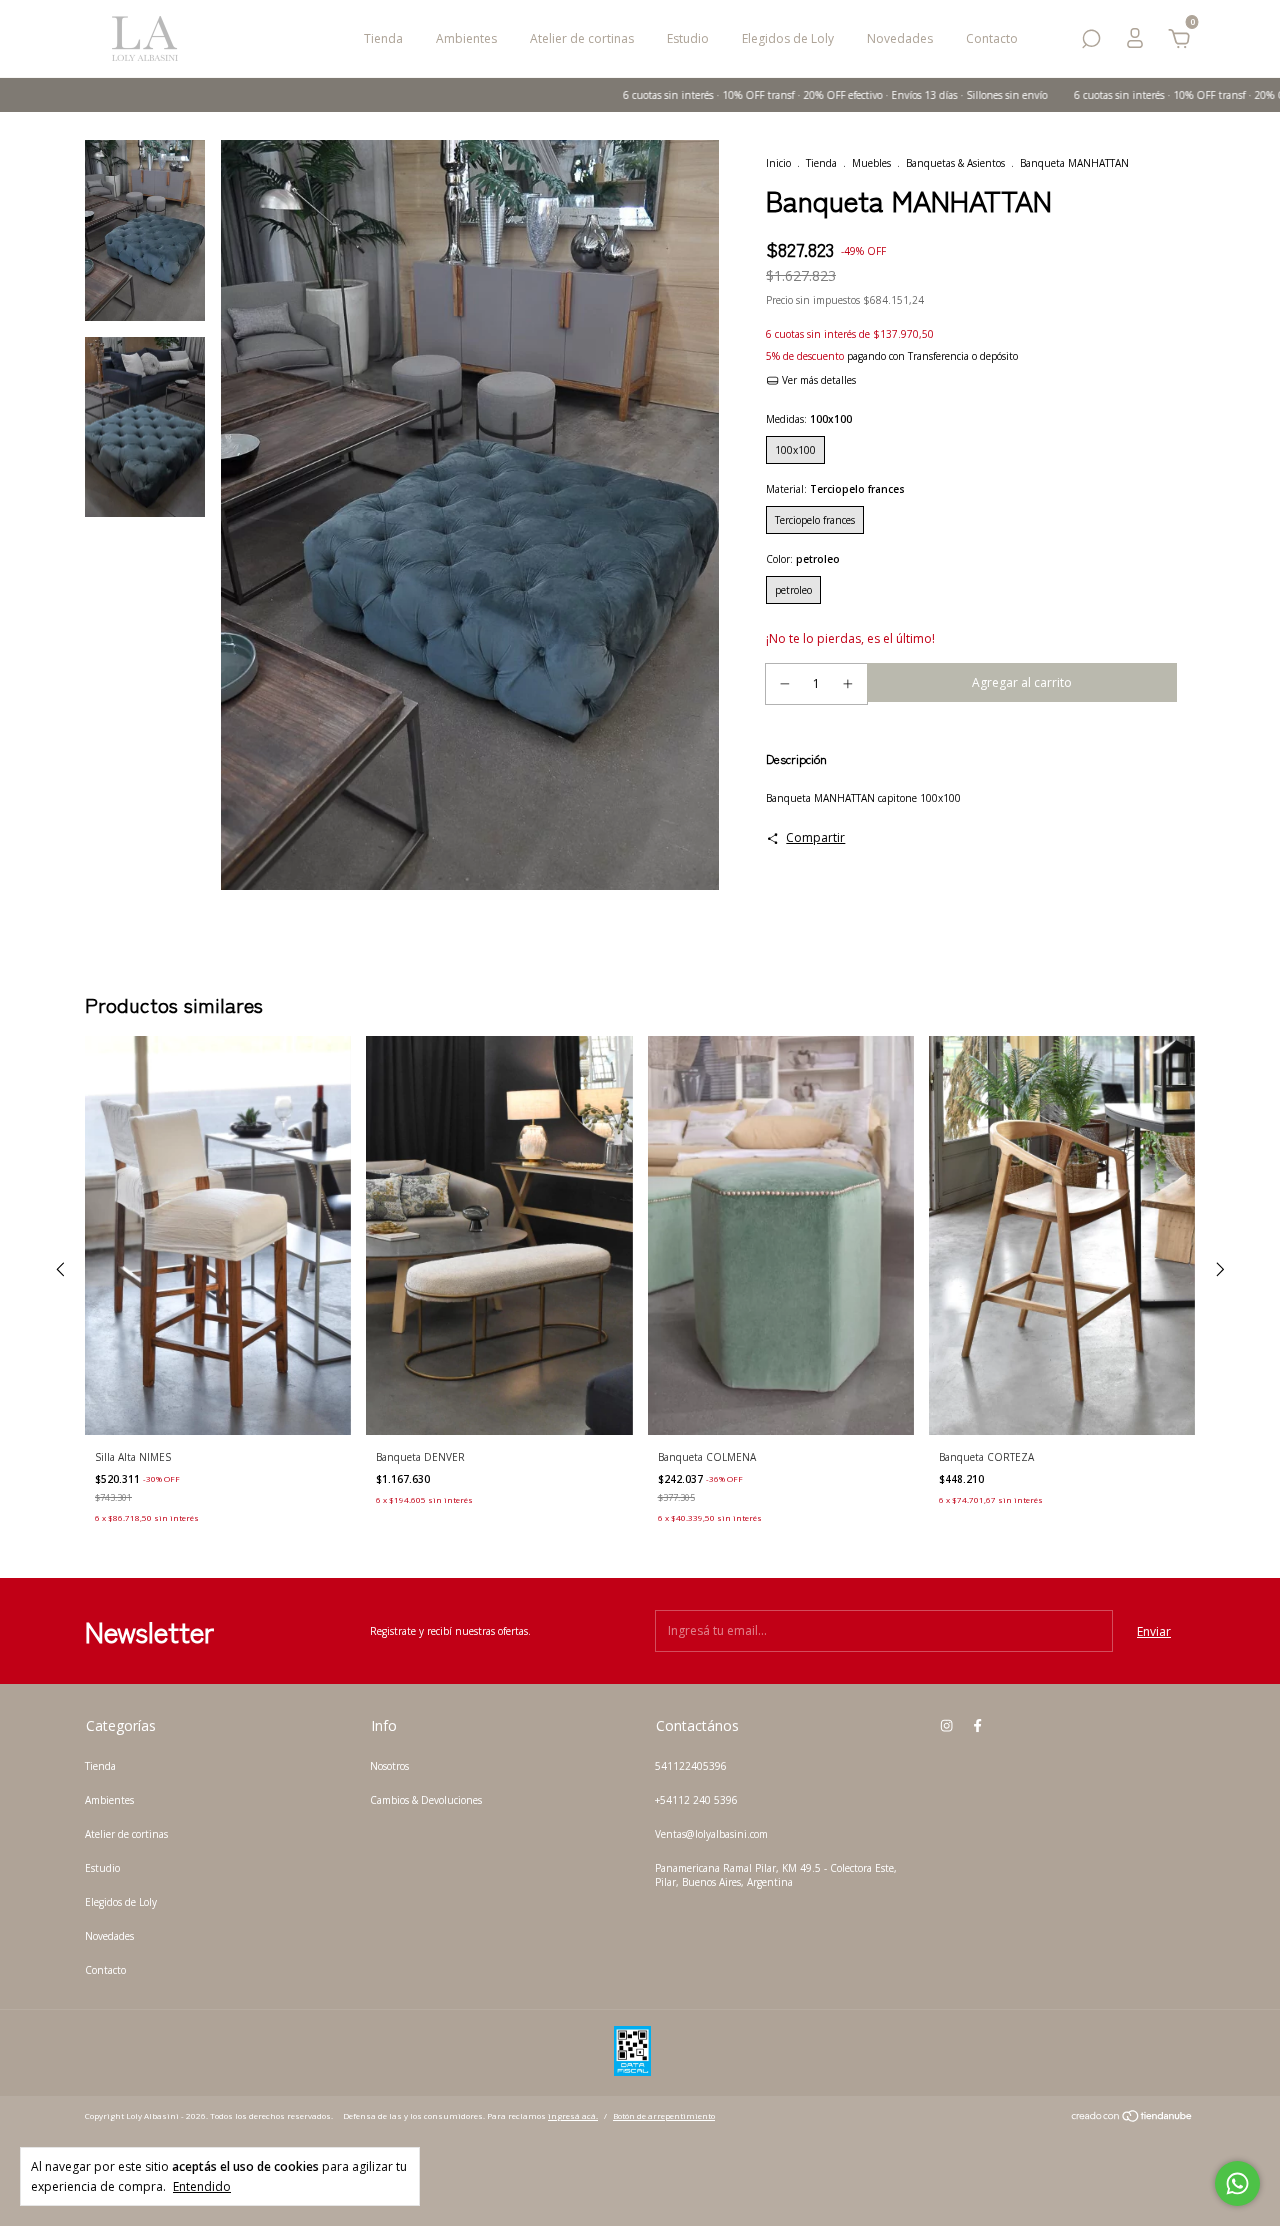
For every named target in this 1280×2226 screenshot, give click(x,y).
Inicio (778, 163)
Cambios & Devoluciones (426, 1800)
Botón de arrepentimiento (664, 2115)
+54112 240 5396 (696, 1800)
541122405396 (691, 1766)
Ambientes (466, 38)
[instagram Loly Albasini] (946, 1725)
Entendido (202, 2186)
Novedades (900, 38)
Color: (803, 559)
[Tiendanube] (1132, 2118)
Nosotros (389, 1766)
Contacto (992, 38)
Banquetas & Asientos (955, 163)
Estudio (688, 38)
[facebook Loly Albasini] (977, 1725)
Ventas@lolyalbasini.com (711, 1834)
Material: (835, 489)
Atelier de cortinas (582, 38)
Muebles (871, 163)
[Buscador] (1091, 42)
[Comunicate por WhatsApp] (1237, 2183)
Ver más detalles (817, 380)
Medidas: (809, 419)
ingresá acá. (573, 2115)
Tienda (383, 38)
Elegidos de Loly (788, 38)
